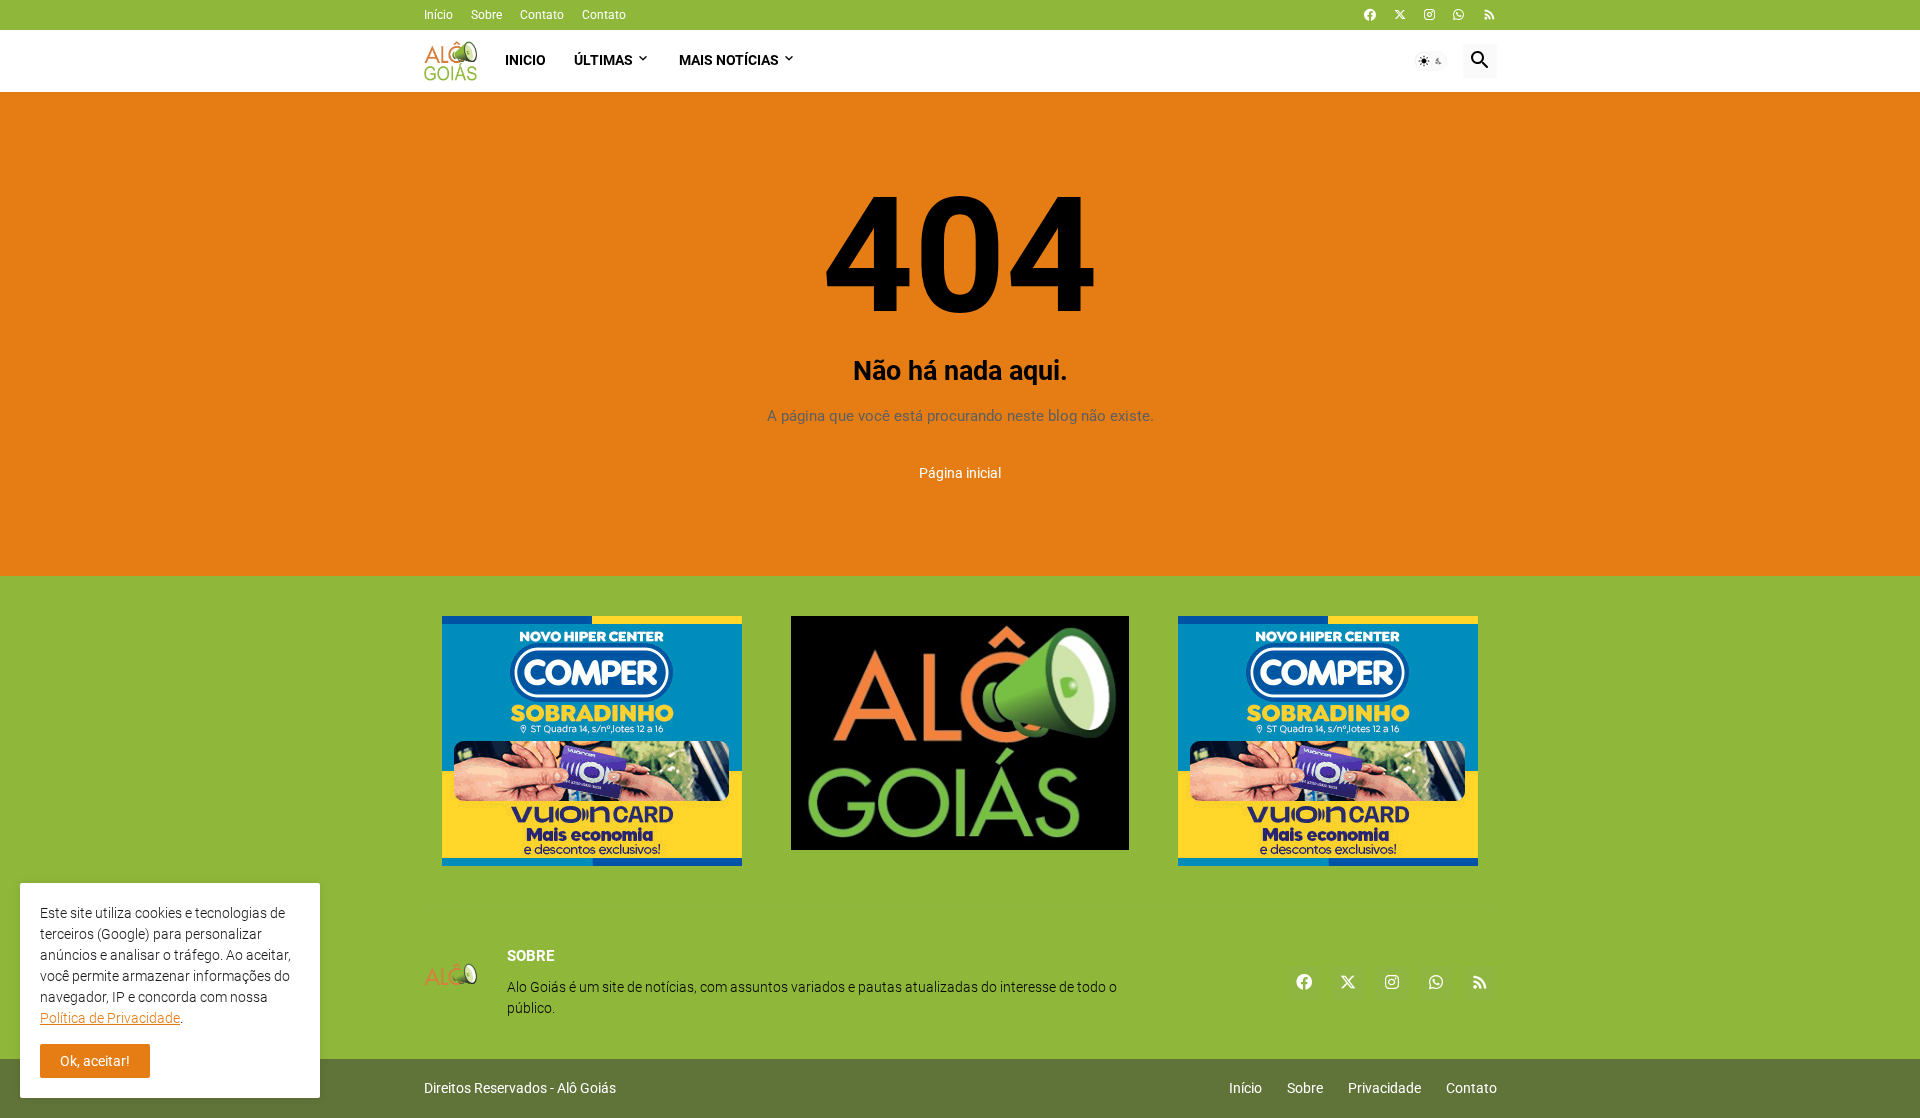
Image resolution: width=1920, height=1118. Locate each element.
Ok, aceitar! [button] (95, 1061)
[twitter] (1400, 15)
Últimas (603, 60)
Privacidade (1384, 1088)
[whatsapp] (1458, 15)
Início (438, 15)
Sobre (486, 15)
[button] (1431, 61)
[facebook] (1370, 15)
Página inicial (960, 473)
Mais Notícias (729, 60)
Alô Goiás (586, 1088)
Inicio (525, 60)
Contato (542, 15)
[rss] (1489, 15)
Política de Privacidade (110, 1018)
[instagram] (1429, 15)
